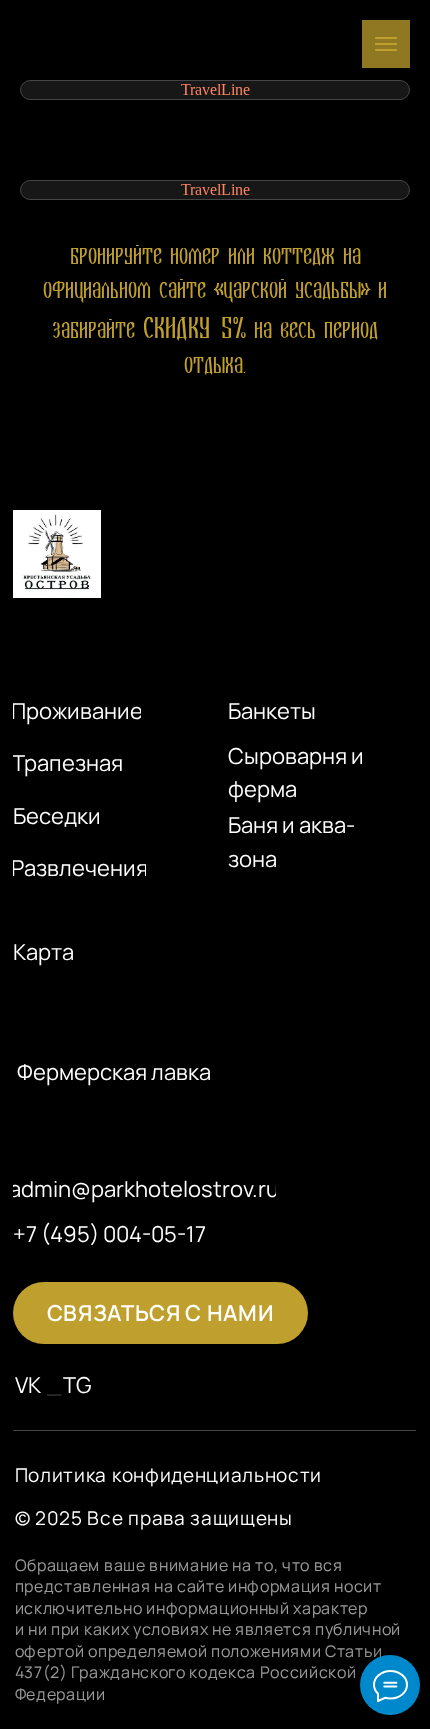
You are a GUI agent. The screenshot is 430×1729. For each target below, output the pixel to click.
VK (28, 1384)
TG (78, 1384)
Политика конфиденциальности (168, 1475)
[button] (160, 1313)
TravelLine (215, 89)
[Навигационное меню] (386, 44)
